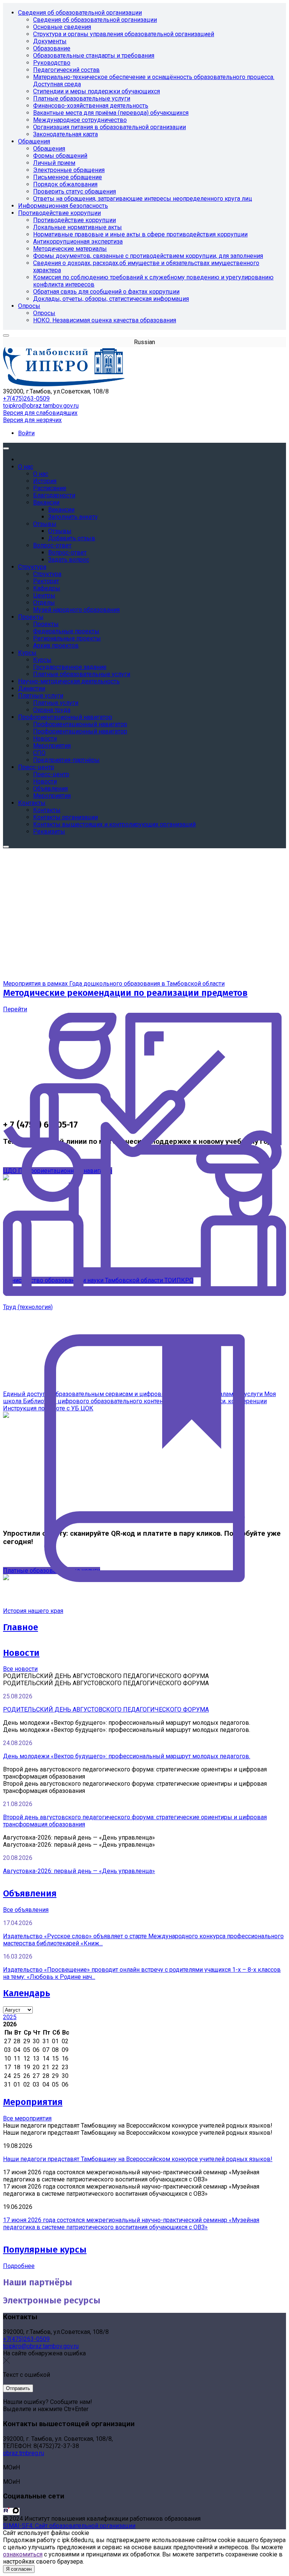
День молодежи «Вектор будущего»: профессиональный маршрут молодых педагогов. (127, 1756)
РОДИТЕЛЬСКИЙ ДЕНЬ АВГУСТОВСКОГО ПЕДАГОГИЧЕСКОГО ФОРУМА (106, 1709)
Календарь (27, 1993)
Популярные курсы (45, 2250)
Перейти (15, 1009)
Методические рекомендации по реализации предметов (125, 993)
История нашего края (33, 1611)
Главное (21, 1627)
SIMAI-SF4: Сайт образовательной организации (69, 2526)
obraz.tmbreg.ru (24, 2453)
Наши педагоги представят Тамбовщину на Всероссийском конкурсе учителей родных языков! (138, 2159)
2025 (10, 2017)
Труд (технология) (28, 1307)
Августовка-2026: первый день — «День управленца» (79, 1871)
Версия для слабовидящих (40, 413)
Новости (21, 1653)
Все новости (20, 1669)
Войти (26, 433)
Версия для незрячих (32, 420)
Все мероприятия (27, 2118)
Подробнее (19, 2266)
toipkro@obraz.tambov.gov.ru (41, 406)
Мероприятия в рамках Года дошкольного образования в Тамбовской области (114, 984)
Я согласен (19, 2569)
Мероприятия (33, 2102)
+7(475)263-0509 (26, 399)
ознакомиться (23, 2554)
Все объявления (26, 1910)
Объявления (30, 1893)
